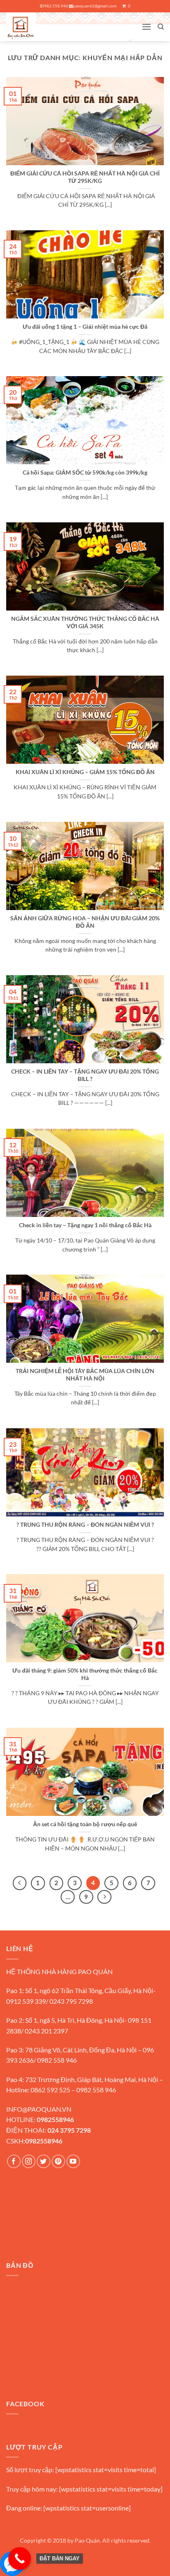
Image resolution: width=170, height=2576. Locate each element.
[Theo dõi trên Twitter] (44, 2161)
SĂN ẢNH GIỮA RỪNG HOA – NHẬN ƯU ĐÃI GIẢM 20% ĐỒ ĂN (85, 922)
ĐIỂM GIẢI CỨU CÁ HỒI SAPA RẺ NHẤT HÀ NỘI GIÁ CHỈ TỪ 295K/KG (85, 177)
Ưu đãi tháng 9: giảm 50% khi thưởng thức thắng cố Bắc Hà (85, 1674)
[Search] (161, 27)
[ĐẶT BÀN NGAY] (20, 2558)
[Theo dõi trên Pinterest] (58, 2161)
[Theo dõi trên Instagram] (29, 2161)
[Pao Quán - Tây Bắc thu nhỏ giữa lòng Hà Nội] (37, 27)
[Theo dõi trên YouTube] (73, 2161)
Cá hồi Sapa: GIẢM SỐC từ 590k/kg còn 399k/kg (85, 473)
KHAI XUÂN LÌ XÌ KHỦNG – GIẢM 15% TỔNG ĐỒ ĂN (85, 772)
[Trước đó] (20, 1883)
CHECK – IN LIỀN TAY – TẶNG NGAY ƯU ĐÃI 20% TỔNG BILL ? (85, 1075)
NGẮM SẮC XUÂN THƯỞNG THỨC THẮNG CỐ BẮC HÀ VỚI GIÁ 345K (85, 622)
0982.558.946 (55, 6)
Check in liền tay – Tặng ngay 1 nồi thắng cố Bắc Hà (85, 1225)
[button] (146, 27)
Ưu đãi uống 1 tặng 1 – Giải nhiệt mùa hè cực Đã (85, 327)
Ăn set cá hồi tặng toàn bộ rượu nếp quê (85, 1824)
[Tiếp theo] (104, 1897)
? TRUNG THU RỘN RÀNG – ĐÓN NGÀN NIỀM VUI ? (85, 1525)
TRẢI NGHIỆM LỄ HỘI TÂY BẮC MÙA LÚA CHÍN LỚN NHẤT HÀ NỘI (85, 1375)
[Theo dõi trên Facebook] (14, 2161)
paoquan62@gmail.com (95, 6)
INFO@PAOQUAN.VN (39, 2109)
